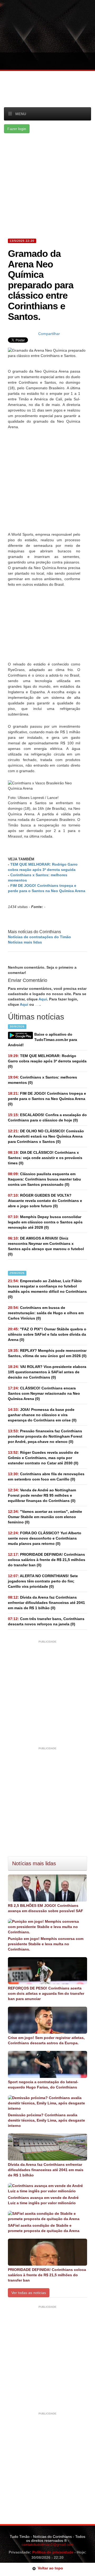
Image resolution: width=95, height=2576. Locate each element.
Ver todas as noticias (29, 2293)
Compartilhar (49, 334)
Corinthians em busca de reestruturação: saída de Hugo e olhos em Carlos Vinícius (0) (46, 1313)
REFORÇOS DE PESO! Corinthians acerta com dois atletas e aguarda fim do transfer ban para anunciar (46, 1993)
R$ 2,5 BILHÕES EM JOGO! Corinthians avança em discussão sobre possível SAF (46, 1908)
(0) (47, 1061)
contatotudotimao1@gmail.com (48, 2544)
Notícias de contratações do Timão (39, 937)
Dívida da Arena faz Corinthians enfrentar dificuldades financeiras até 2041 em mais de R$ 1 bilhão (46, 2170)
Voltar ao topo (49, 2568)
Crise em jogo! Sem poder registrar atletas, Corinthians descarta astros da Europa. (46, 2040)
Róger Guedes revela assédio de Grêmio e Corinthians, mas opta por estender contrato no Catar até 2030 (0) (43, 1458)
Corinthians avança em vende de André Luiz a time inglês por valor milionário (43, 2200)
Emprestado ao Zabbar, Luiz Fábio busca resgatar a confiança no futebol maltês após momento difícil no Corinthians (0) (47, 1289)
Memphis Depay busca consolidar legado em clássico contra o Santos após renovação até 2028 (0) (45, 1222)
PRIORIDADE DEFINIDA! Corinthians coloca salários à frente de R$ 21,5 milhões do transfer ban (47, 2275)
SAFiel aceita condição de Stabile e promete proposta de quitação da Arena (44, 2228)
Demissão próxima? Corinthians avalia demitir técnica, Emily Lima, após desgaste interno (46, 2120)
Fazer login (17, 129)
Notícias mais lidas (25, 942)
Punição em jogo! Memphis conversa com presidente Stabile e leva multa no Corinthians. (46, 1944)
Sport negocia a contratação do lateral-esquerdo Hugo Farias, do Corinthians (43, 2085)
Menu (21, 114)
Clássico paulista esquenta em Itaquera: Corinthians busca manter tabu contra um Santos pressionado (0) (44, 1179)
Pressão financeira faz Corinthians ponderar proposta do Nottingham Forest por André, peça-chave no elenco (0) (45, 1436)
